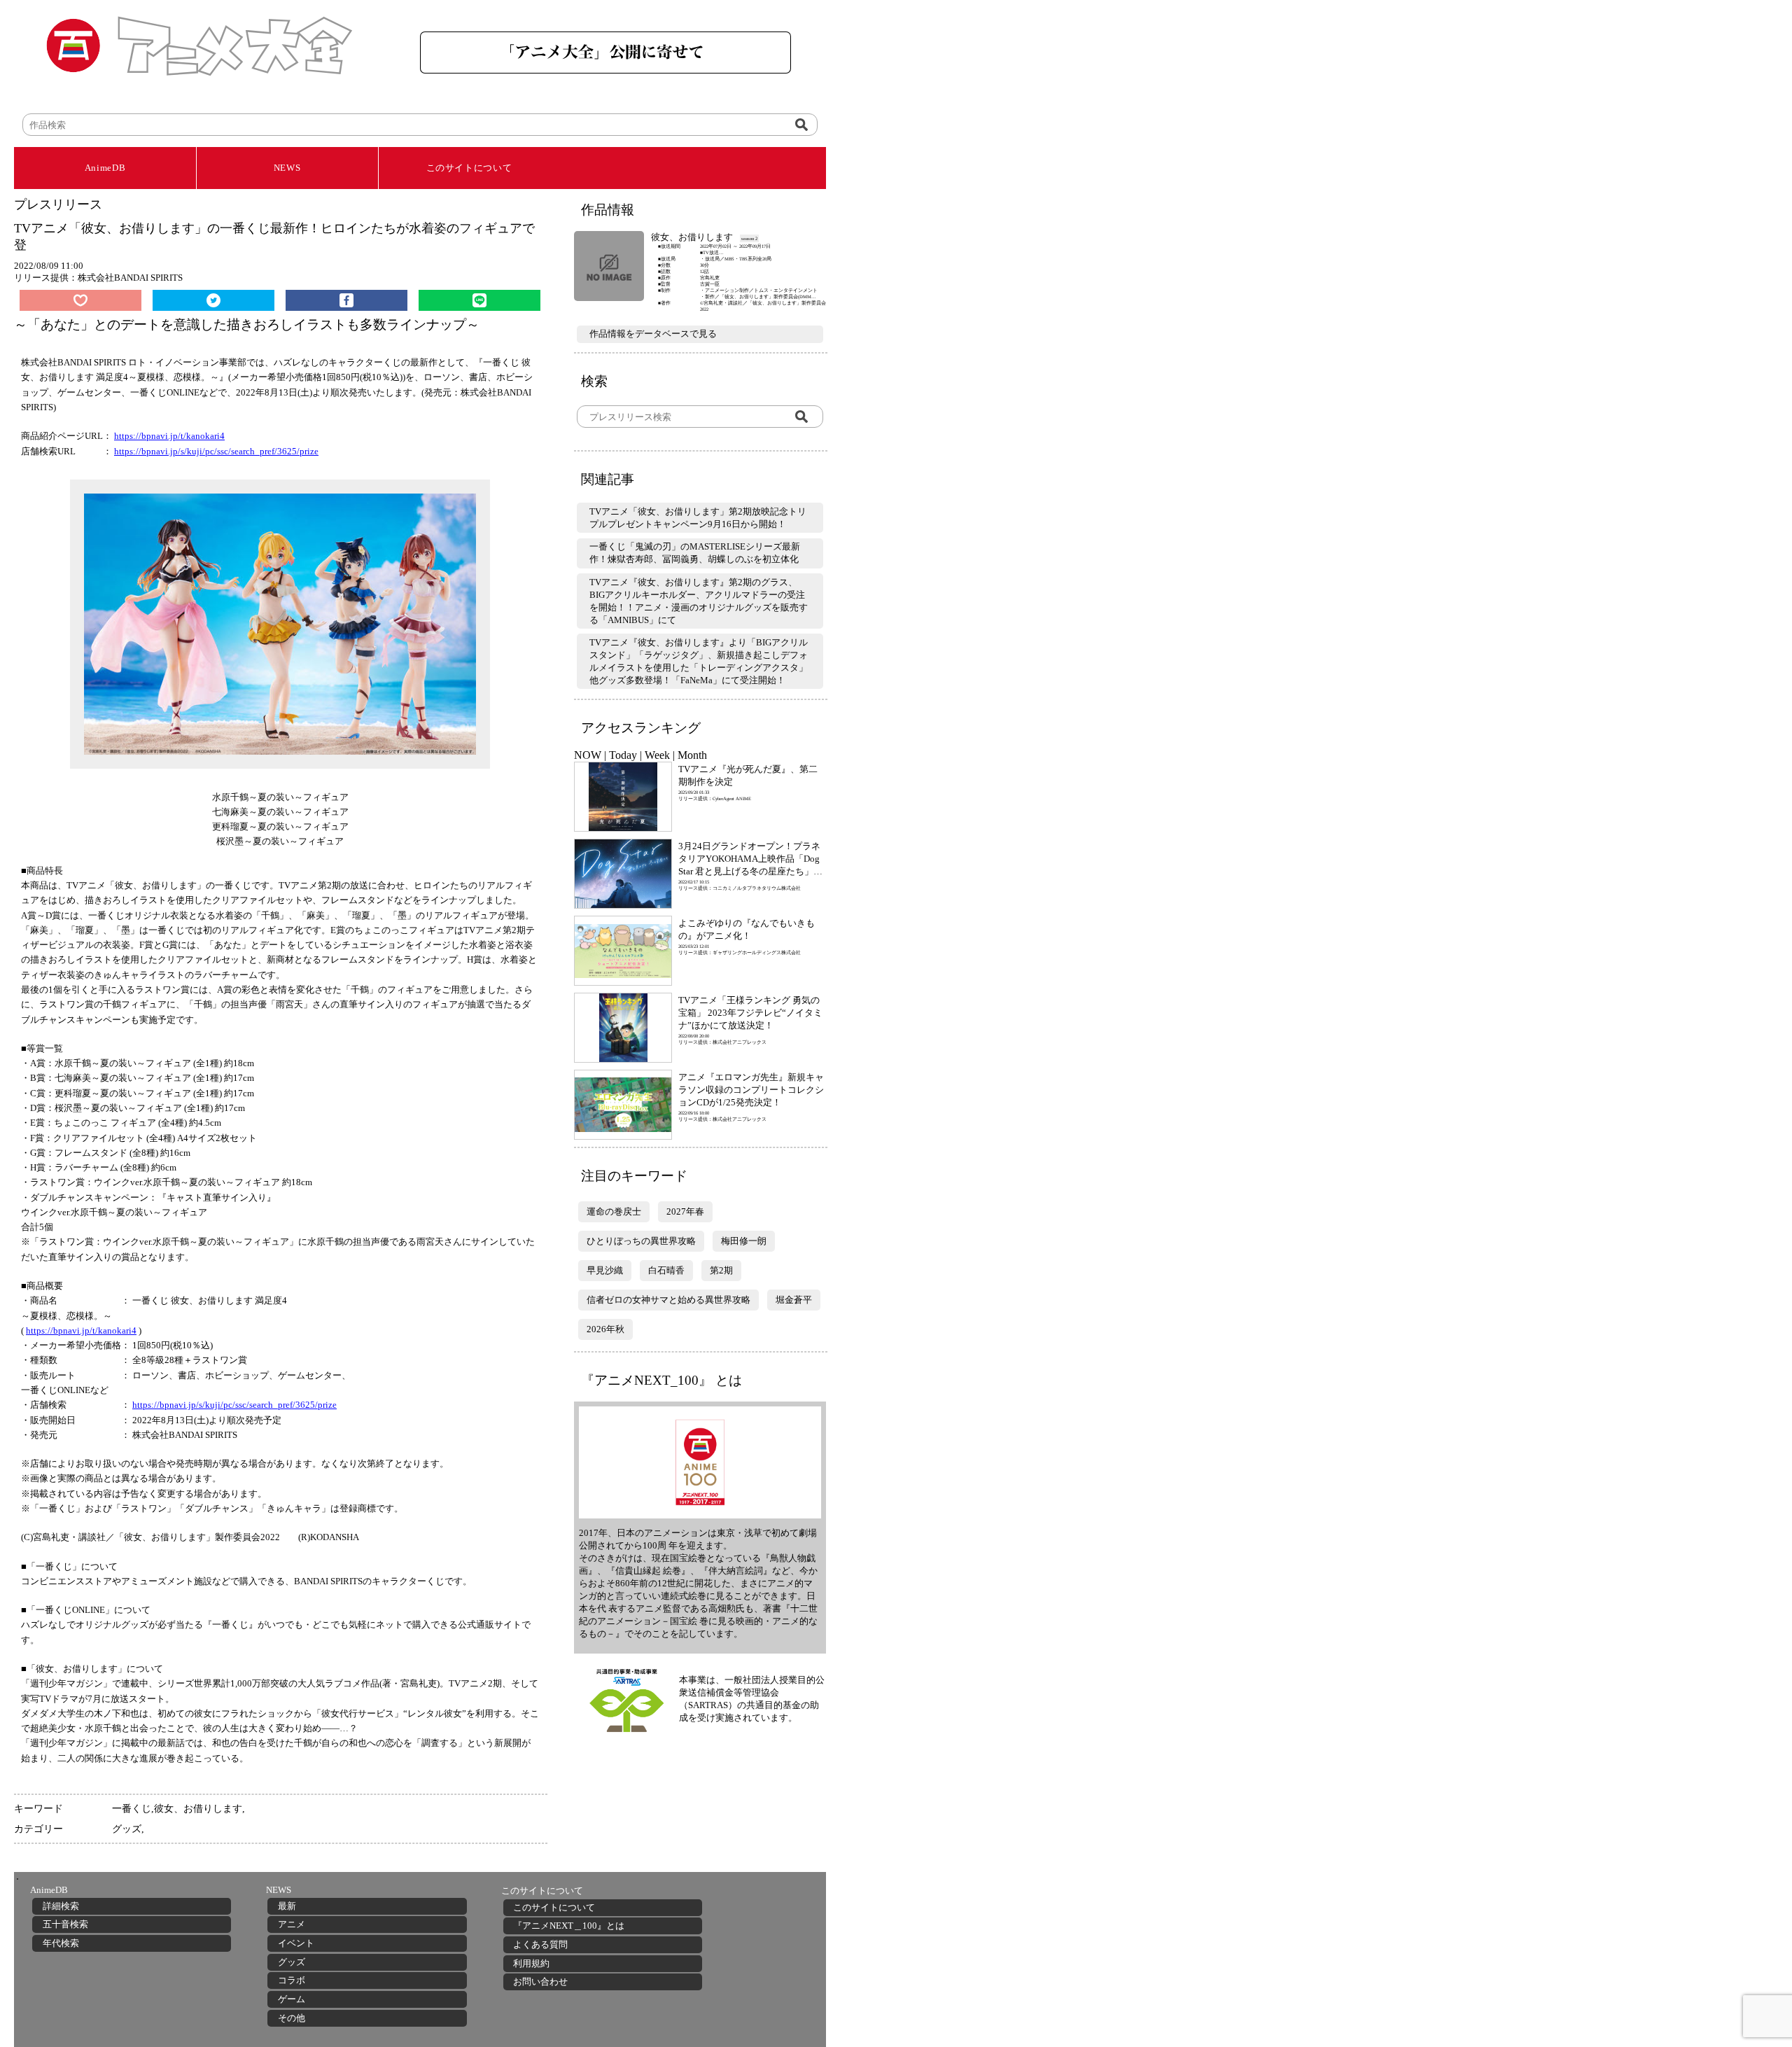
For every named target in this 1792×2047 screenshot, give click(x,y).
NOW (588, 755)
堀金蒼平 (794, 1300)
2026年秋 (605, 1329)
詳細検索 (61, 1906)
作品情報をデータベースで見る (653, 334)
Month (692, 755)
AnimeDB (105, 168)
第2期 (721, 1270)
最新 (287, 1906)
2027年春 (685, 1211)
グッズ (127, 1829)
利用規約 (531, 1963)
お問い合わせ (540, 1982)
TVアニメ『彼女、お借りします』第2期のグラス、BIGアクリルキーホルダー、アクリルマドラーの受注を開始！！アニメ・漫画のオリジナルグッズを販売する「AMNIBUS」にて (699, 601)
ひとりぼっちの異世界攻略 (641, 1241)
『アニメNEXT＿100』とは (569, 1926)
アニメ (292, 1924)
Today (623, 755)
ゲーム (292, 1999)
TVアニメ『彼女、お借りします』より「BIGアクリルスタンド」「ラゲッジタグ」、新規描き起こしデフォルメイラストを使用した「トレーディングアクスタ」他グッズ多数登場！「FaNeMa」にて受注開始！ (699, 661)
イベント (296, 1943)
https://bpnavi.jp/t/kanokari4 (169, 436)
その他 (292, 2018)
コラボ (292, 1980)
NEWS (287, 168)
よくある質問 (540, 1944)
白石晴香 (666, 1270)
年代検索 (61, 1943)
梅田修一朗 (744, 1241)
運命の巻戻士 (614, 1211)
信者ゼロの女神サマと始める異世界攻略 (668, 1300)
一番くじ (132, 1808)
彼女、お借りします (198, 1808)
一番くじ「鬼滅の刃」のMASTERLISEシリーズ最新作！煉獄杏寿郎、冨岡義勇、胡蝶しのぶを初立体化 (695, 553)
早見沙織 (605, 1270)
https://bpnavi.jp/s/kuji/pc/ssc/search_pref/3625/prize (216, 451)
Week (657, 755)
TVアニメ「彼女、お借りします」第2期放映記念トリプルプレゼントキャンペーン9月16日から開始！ (698, 518)
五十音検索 (65, 1924)
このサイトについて (469, 168)
